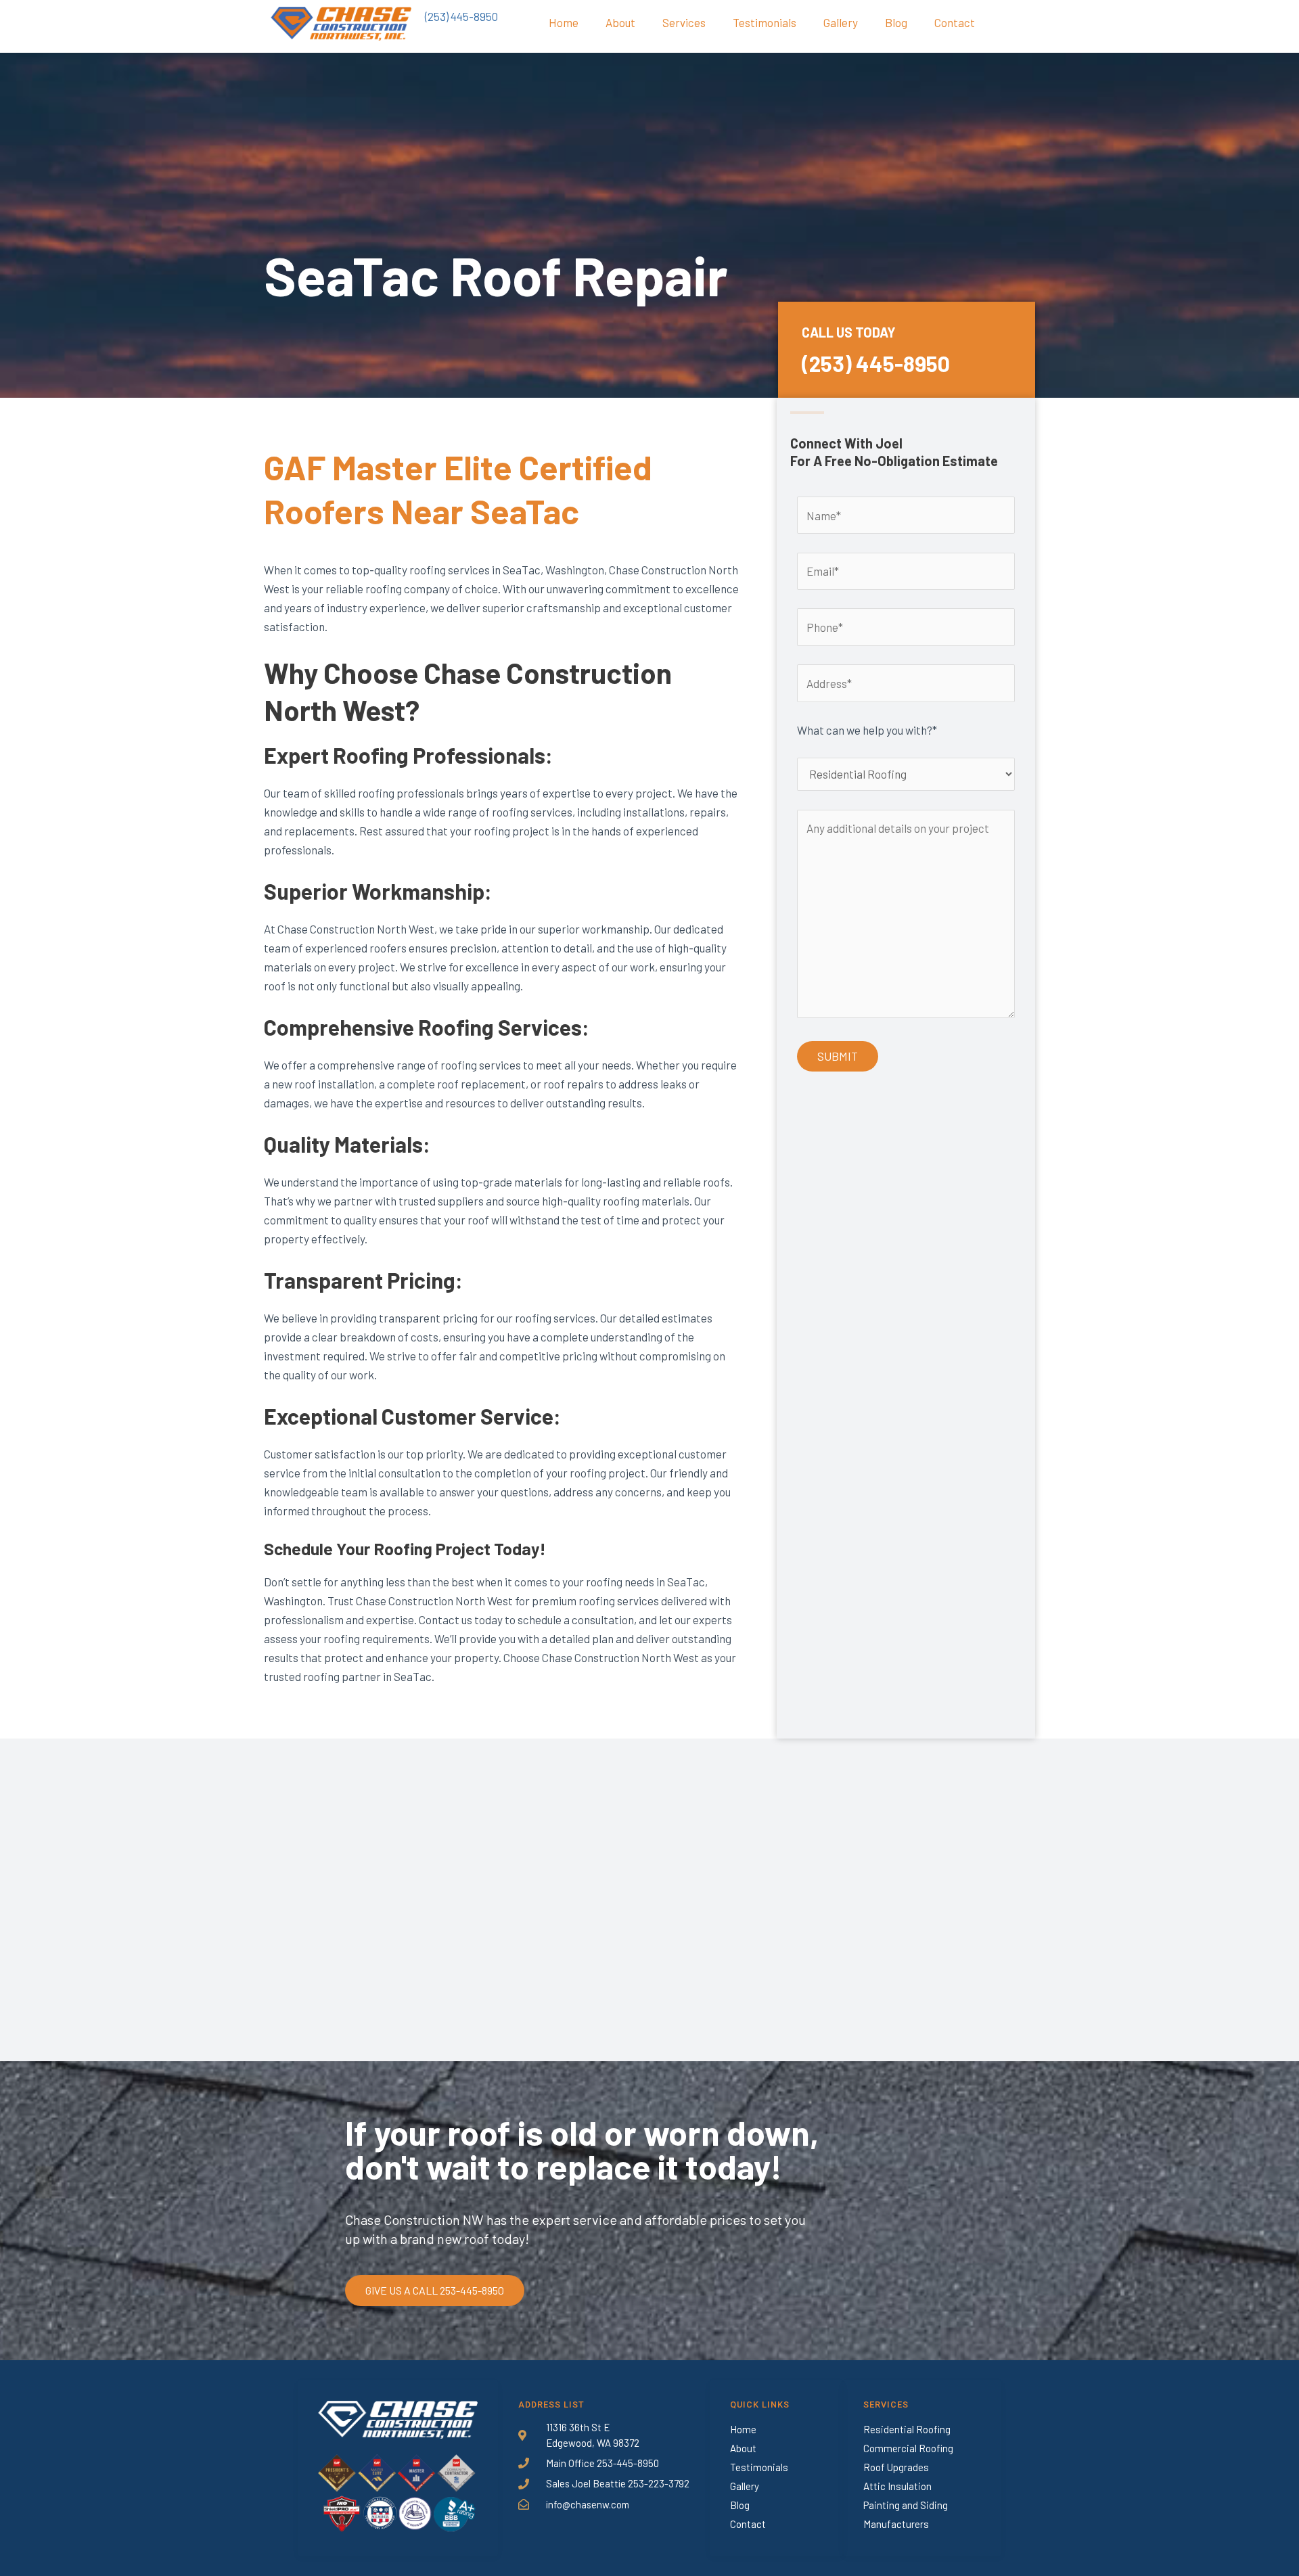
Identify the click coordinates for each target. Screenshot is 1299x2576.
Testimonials (765, 22)
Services (684, 22)
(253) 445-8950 (461, 16)
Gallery (841, 22)
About (620, 22)
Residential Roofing (907, 2429)
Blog (896, 22)
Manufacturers (896, 2524)
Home (564, 22)
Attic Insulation (897, 2486)
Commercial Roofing (908, 2448)
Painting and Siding (906, 2505)
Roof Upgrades (896, 2467)
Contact (955, 22)
